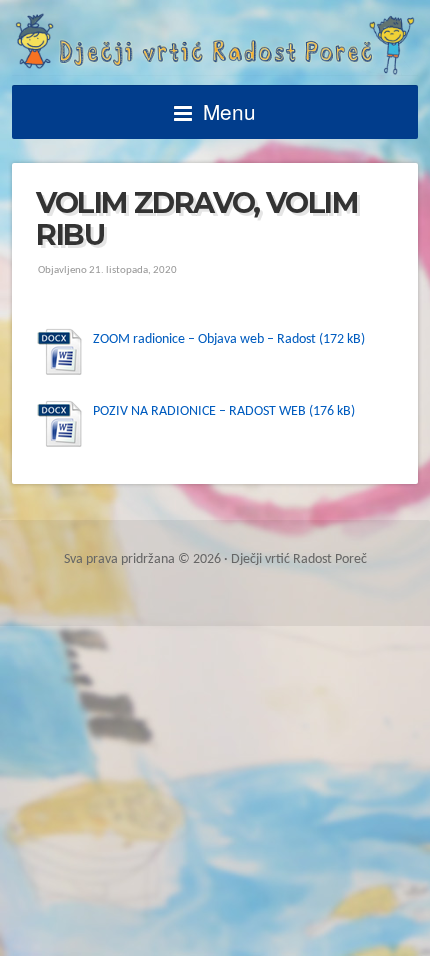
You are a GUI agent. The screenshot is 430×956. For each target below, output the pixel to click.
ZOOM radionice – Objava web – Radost (204, 339)
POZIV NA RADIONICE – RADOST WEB (199, 411)
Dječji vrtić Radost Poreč (215, 44)
